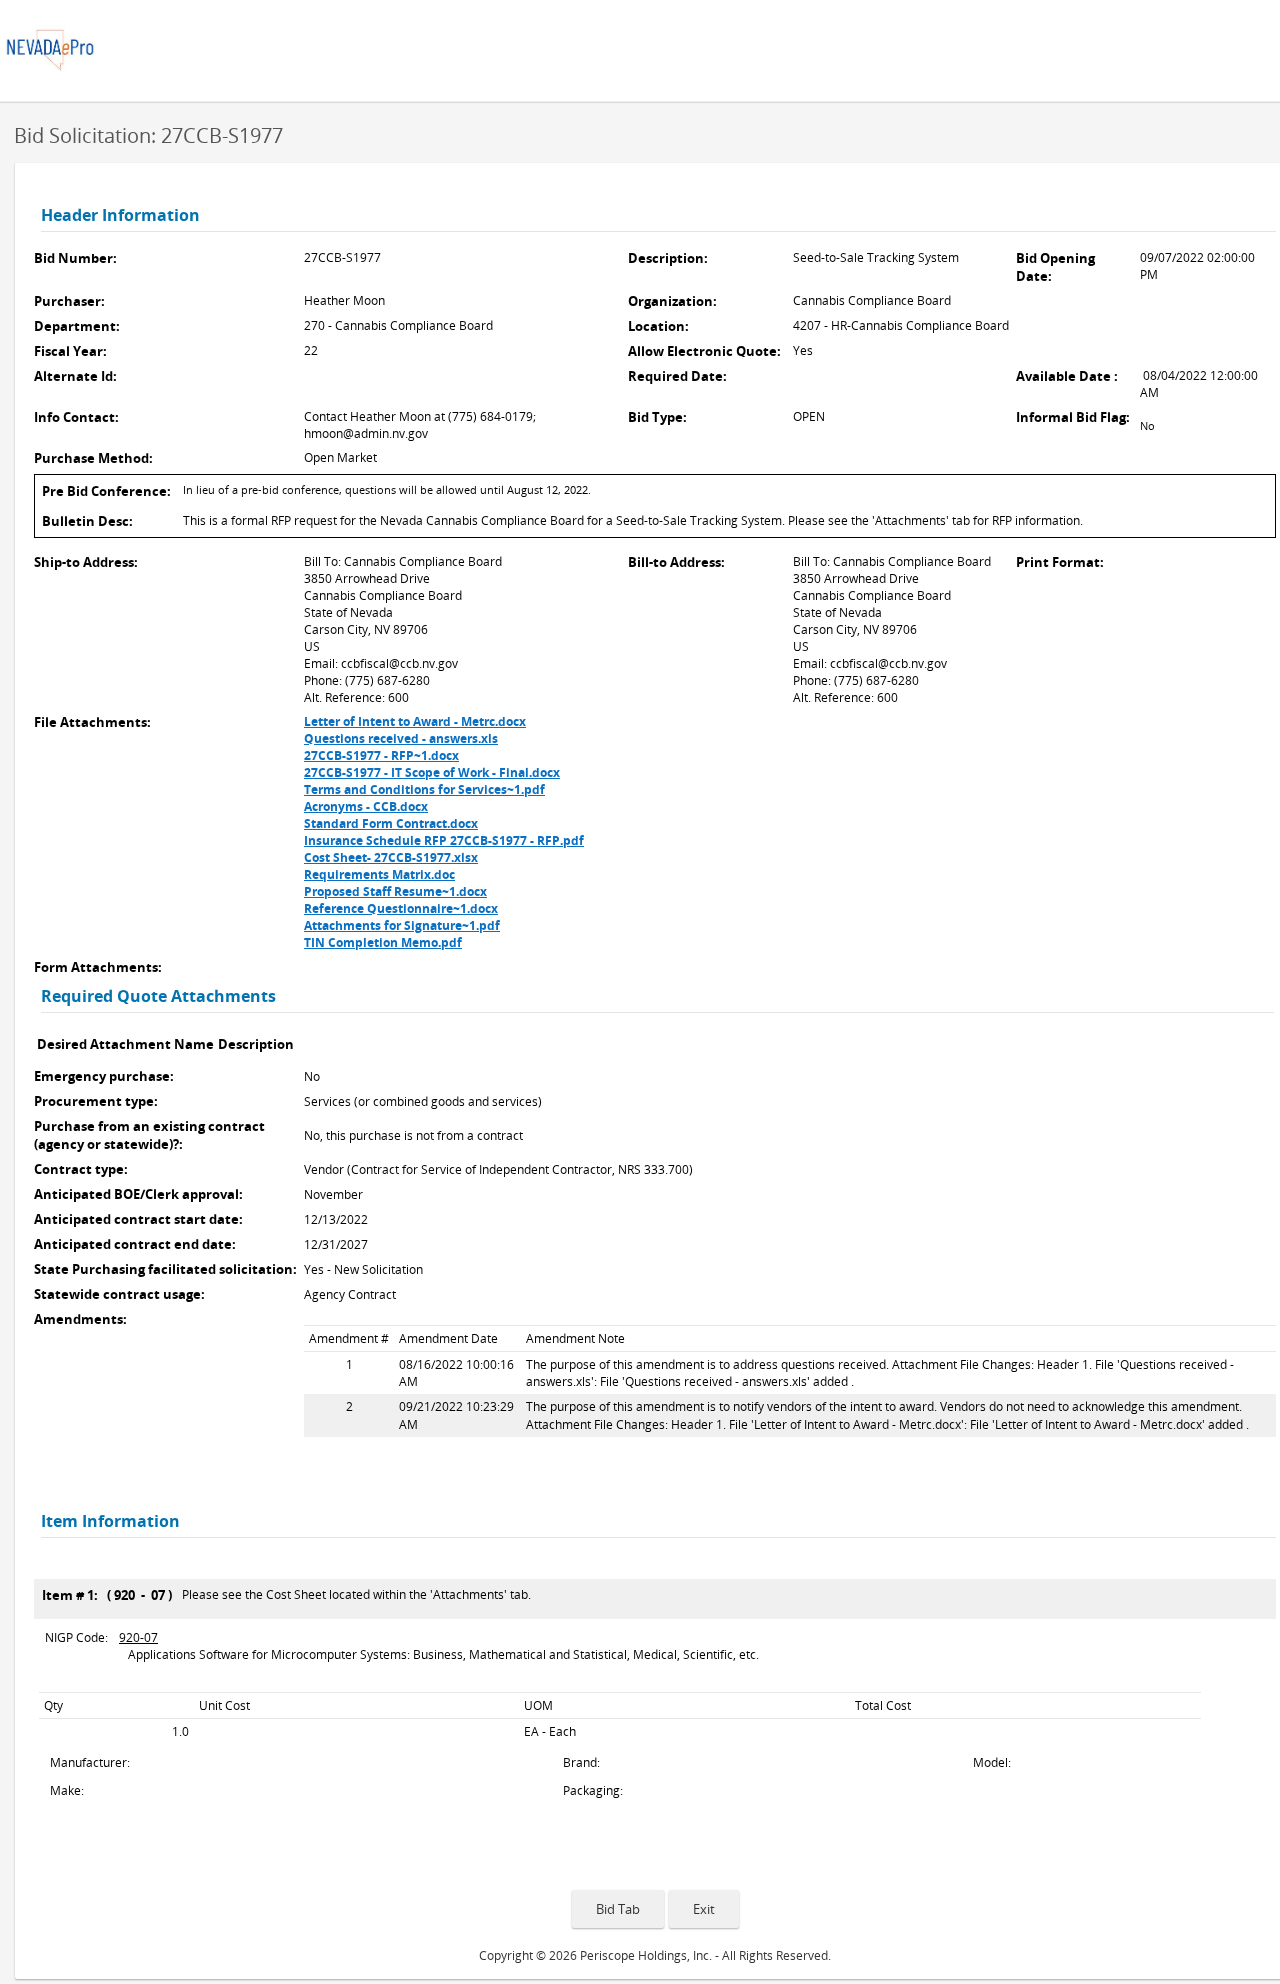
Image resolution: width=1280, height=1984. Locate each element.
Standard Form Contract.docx (391, 823)
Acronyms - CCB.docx (366, 806)
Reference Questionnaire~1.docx (401, 908)
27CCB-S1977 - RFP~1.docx (381, 755)
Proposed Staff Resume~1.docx (395, 891)
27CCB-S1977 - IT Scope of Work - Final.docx (432, 772)
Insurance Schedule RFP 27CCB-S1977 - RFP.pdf (444, 840)
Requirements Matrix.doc (379, 874)
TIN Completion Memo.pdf (383, 942)
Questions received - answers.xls (401, 738)
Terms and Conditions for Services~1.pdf (424, 789)
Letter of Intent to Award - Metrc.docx (415, 721)
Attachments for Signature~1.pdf (402, 925)
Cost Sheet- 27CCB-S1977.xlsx (391, 857)
